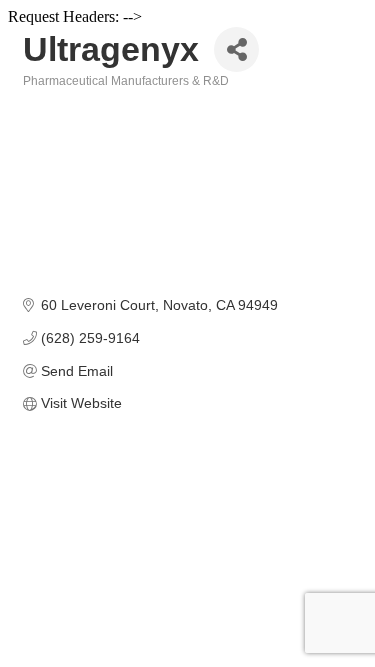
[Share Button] (236, 49)
